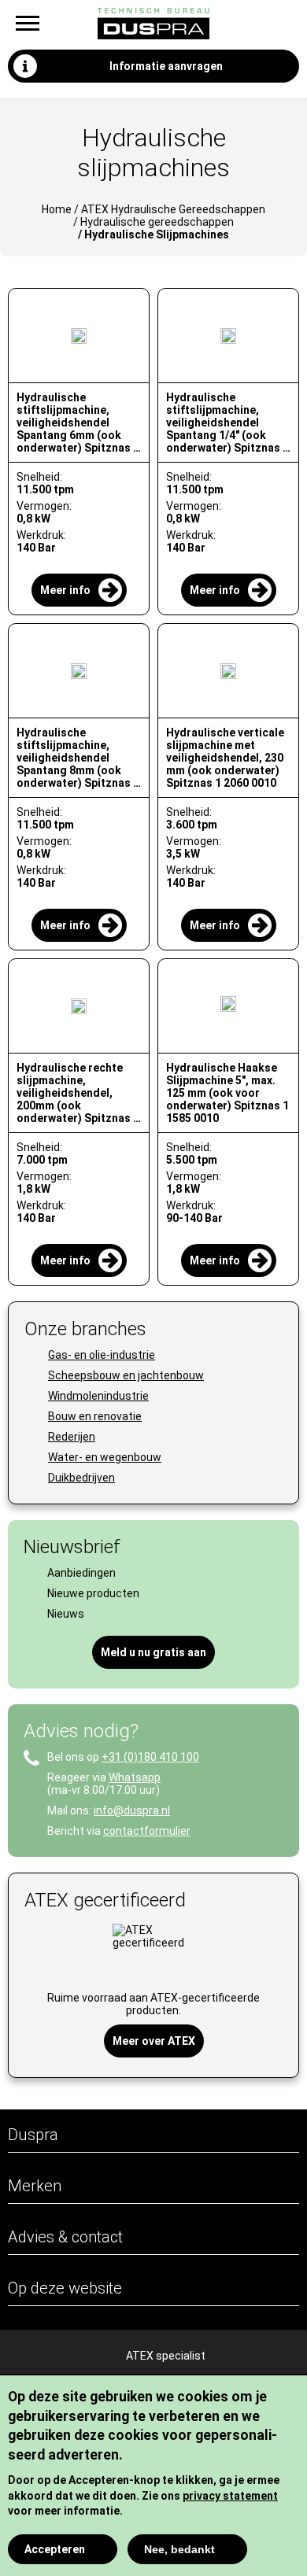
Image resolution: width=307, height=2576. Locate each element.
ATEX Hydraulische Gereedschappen (173, 209)
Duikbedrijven (81, 1478)
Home (57, 209)
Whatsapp (135, 1777)
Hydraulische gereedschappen (157, 222)
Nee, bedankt (179, 2549)
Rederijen (72, 1437)
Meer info (65, 590)
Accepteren (55, 2549)
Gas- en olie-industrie (102, 1355)
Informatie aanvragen (166, 66)
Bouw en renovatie (95, 1416)
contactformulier (147, 1831)
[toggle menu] (28, 23)
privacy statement (230, 2496)
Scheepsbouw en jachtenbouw (126, 1375)
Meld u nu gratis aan (153, 1652)
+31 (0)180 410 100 (150, 1757)
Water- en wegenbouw (105, 1457)
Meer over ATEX (154, 2041)
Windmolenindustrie (98, 1396)
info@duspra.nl (132, 1810)
